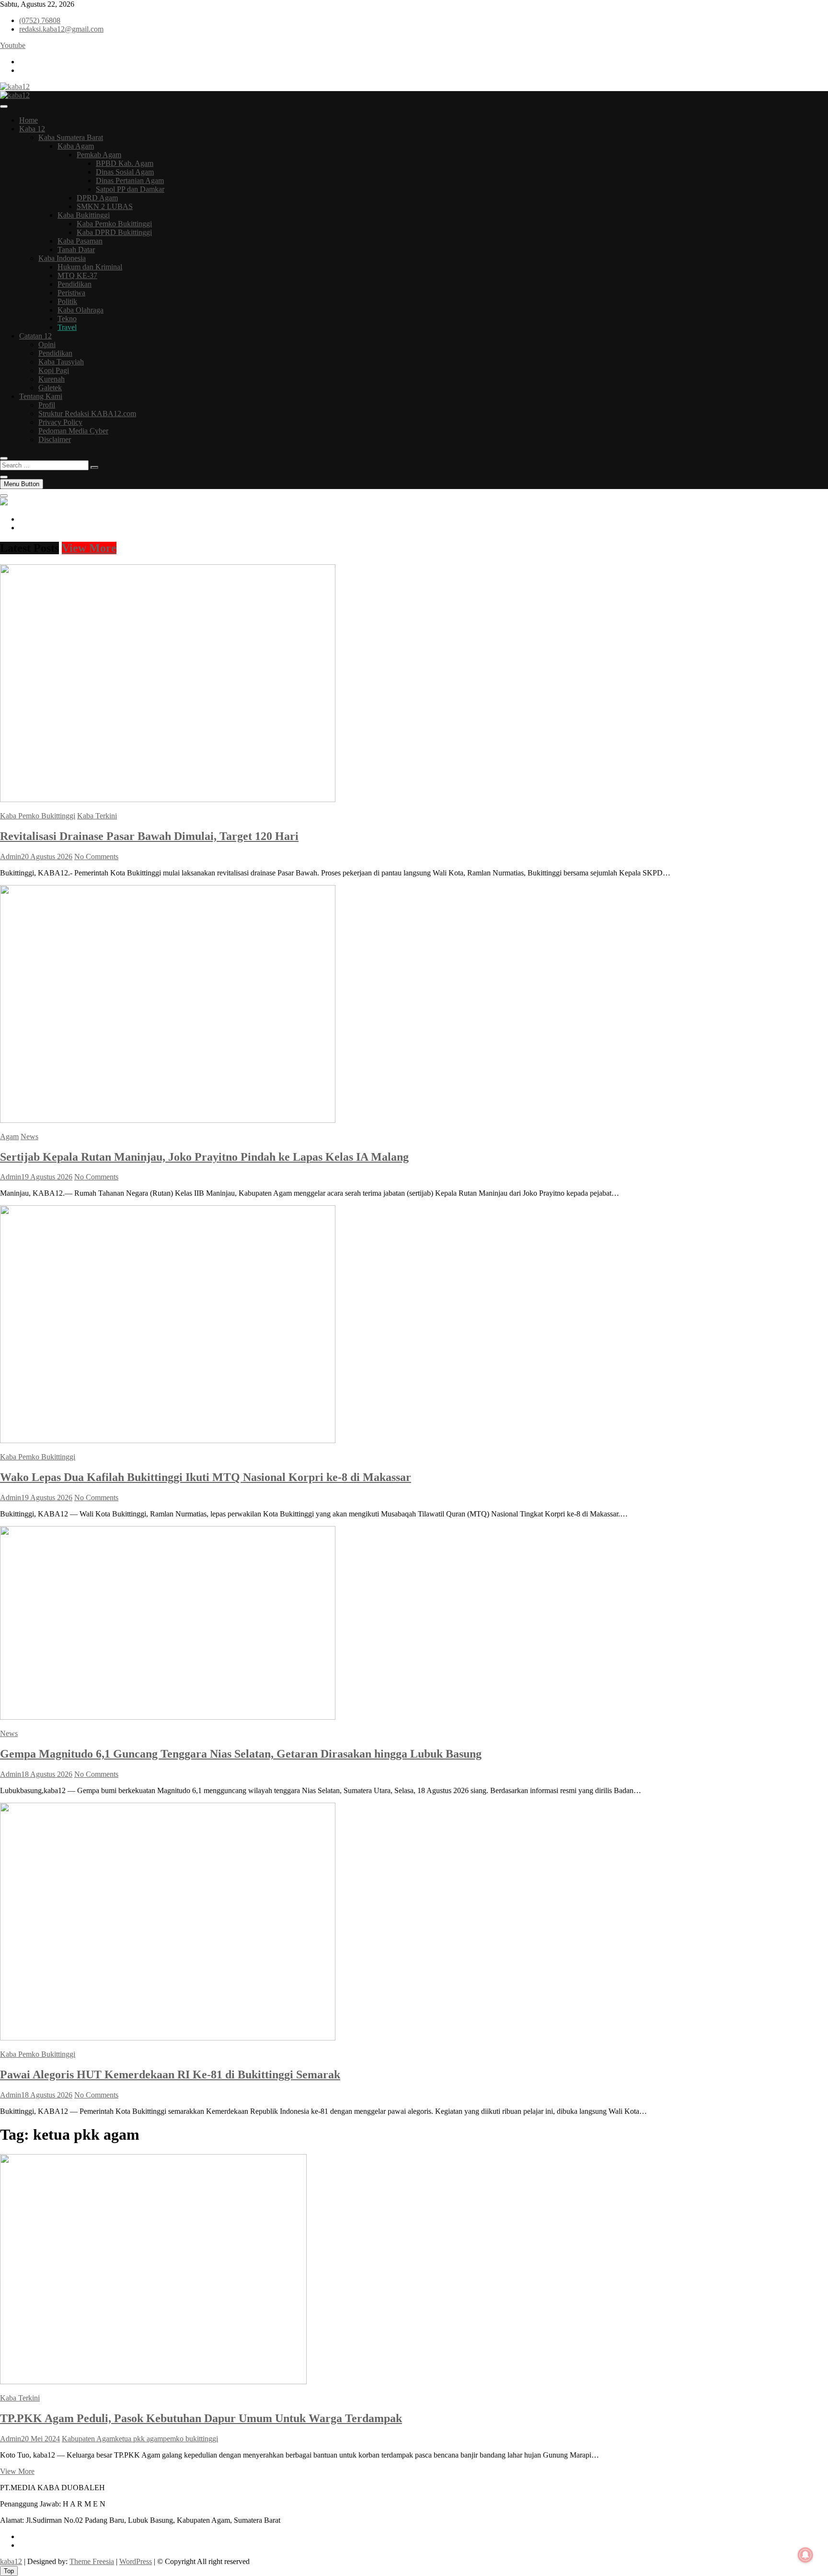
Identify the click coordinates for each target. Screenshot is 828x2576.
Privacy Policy (60, 422)
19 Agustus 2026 (47, 1177)
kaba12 (11, 2561)
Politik (67, 301)
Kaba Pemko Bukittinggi (114, 224)
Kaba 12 (32, 129)
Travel (67, 327)
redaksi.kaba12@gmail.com (61, 29)
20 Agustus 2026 (47, 857)
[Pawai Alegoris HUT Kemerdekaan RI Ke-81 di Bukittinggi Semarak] (168, 2038)
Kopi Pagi (54, 370)
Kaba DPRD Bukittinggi (114, 232)
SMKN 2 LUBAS (105, 206)
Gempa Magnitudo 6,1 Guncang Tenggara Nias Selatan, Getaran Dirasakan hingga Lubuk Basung (241, 1754)
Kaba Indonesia (62, 258)
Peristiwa (71, 293)
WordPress (136, 2561)
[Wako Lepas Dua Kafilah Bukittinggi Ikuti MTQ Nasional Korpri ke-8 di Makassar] (168, 1440)
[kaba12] (4, 503)
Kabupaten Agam (88, 2439)
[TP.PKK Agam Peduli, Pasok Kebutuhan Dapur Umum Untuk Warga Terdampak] (153, 2382)
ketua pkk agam (139, 2439)
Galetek (50, 388)
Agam (9, 1136)
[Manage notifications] (805, 2555)
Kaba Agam (76, 146)
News (29, 1136)
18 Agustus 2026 (47, 1774)
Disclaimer (55, 439)
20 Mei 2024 (40, 2439)
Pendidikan (75, 284)
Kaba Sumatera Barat (71, 137)
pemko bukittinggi (190, 2439)
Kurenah (52, 379)
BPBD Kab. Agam (125, 163)
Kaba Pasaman (80, 241)
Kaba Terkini (97, 816)
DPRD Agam (97, 198)
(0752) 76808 (40, 20)
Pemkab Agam (99, 155)
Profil (47, 405)
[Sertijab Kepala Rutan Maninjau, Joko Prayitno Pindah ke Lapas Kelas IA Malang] (168, 1120)
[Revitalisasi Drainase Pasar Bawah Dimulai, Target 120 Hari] (168, 799)
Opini (47, 344)
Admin (11, 857)
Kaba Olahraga (80, 310)
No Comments (96, 857)
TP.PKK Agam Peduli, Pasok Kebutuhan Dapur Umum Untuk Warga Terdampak (201, 2418)
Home (29, 120)
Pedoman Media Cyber (73, 431)
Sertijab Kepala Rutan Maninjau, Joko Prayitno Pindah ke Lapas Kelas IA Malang (204, 1157)
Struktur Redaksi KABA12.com (87, 414)
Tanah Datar (76, 250)
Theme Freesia (92, 2561)
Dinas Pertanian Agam (130, 181)
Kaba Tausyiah (61, 362)
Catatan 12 (35, 336)
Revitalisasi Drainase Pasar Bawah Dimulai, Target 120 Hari (149, 836)
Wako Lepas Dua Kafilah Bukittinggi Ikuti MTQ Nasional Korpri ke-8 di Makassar (206, 1477)
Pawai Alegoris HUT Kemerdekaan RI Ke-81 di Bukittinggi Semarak (170, 2075)
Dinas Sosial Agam (125, 172)
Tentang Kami (41, 396)
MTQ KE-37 (77, 275)
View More (89, 548)
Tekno (67, 319)
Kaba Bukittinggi (84, 215)
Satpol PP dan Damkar (130, 189)
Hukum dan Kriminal (90, 267)
